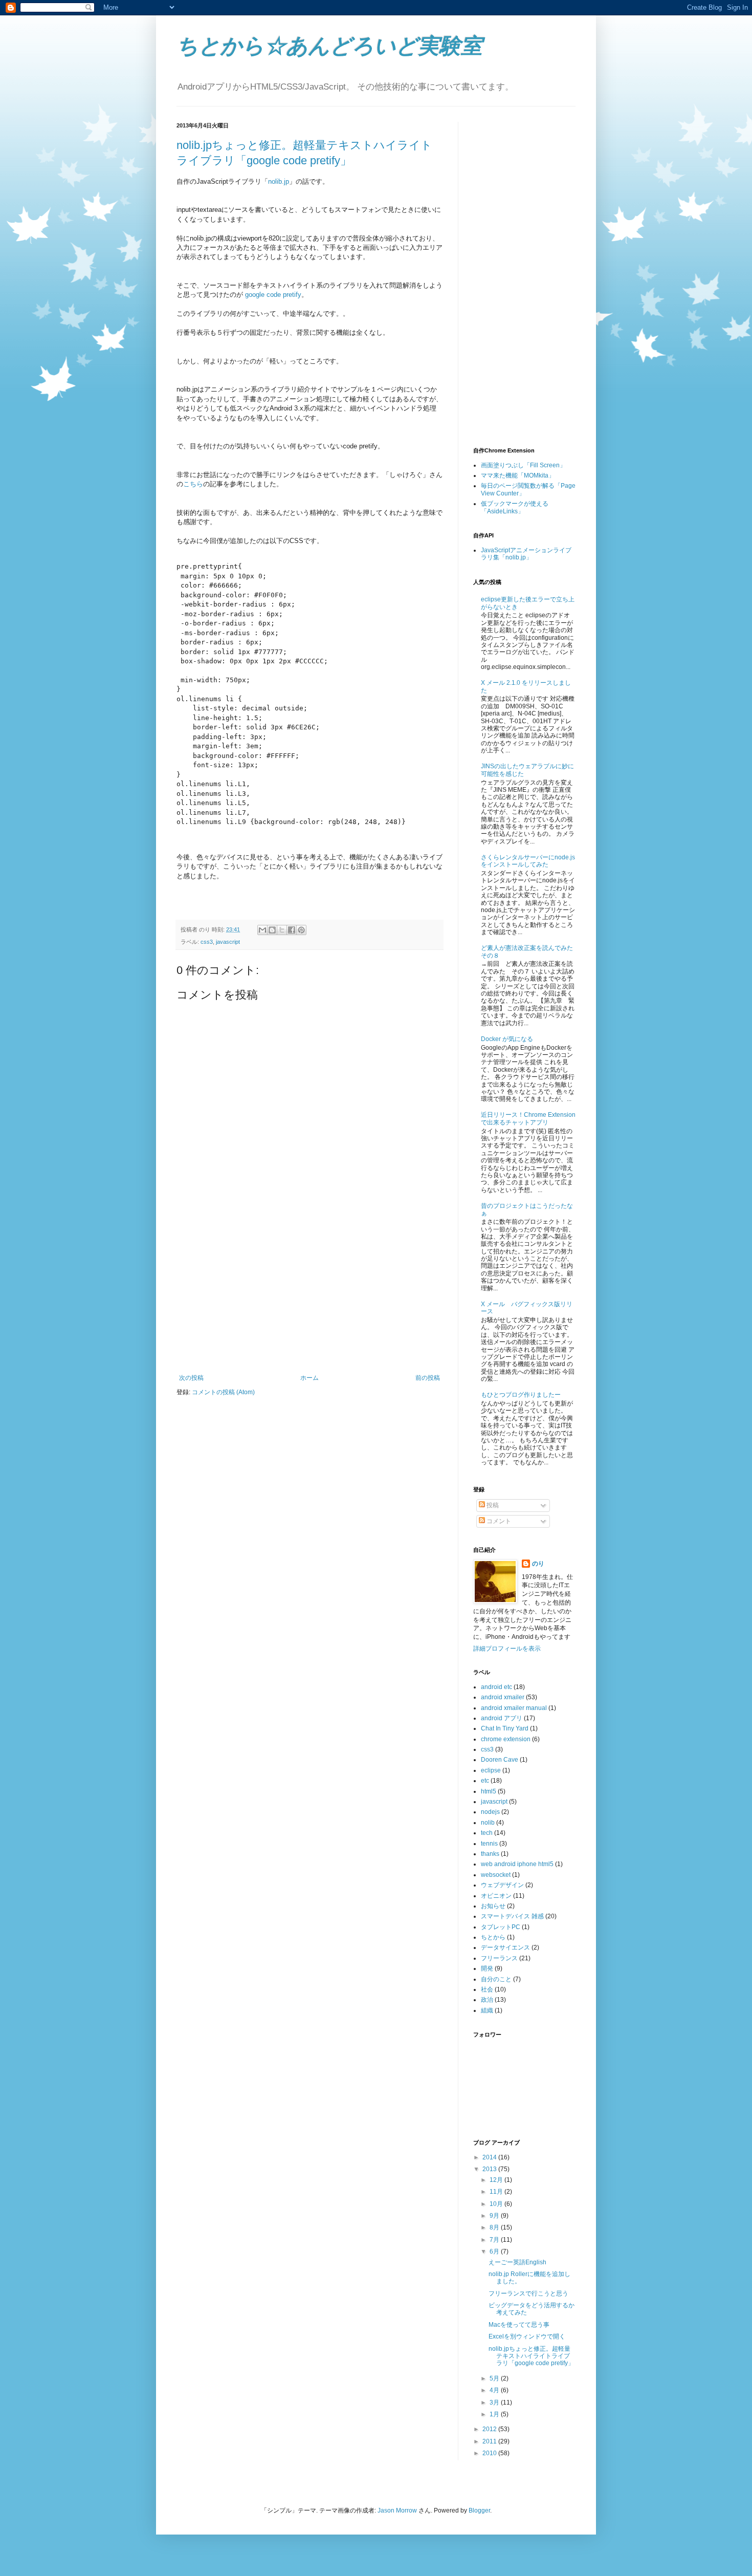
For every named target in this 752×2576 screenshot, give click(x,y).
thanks (490, 1854)
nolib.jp (279, 181)
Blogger (479, 2510)
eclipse (491, 1770)
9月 (495, 2216)
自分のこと (496, 1979)
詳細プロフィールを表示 (507, 1649)
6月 (495, 2252)
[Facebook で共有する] (292, 930)
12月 (497, 2180)
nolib (488, 1823)
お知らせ (493, 1906)
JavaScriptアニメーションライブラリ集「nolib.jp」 (526, 554)
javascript (228, 942)
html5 (489, 1791)
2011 (490, 2441)
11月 (497, 2192)
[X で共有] (282, 930)
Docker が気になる (507, 1039)
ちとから (493, 1937)
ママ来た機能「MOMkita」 (518, 475)
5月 (495, 2378)
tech (487, 1833)
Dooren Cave (500, 1760)
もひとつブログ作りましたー (521, 1395)
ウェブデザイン (502, 1885)
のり (538, 1564)
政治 (487, 2000)
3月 (495, 2402)
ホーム (309, 1378)
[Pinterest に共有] (301, 930)
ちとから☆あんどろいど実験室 (329, 46)
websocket (496, 1875)
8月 (495, 2227)
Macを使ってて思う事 (519, 2325)
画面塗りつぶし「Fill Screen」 (523, 465)
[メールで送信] (262, 930)
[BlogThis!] (272, 930)
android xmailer (503, 1697)
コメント (498, 1521)
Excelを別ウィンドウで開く (527, 2336)
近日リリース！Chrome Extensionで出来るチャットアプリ (528, 1118)
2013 (490, 2169)
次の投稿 (191, 1378)
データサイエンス (505, 1947)
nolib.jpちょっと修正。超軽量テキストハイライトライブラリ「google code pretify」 (531, 2356)
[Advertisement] (309, 1297)
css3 (207, 942)
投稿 (492, 1505)
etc (485, 1781)
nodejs (490, 1812)
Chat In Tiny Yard (505, 1728)
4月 (495, 2390)
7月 (495, 2240)
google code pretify (273, 295)
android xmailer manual (514, 1708)
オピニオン (496, 1896)
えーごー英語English (517, 2262)
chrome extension (506, 1739)
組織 (487, 2010)
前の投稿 (428, 1378)
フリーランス (499, 1958)
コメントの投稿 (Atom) (223, 1392)
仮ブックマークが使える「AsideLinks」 (515, 507)
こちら (193, 484)
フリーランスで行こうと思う (528, 2293)
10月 (497, 2204)
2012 (490, 2429)
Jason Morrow (397, 2510)
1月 (495, 2414)
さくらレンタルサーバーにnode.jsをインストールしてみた (528, 861)
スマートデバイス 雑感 (512, 1916)
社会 (487, 1989)
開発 (487, 1968)
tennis (489, 1844)
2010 (490, 2453)
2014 (490, 2157)
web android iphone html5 (517, 1864)
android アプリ (502, 1718)
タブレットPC (501, 1927)
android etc (496, 1687)
